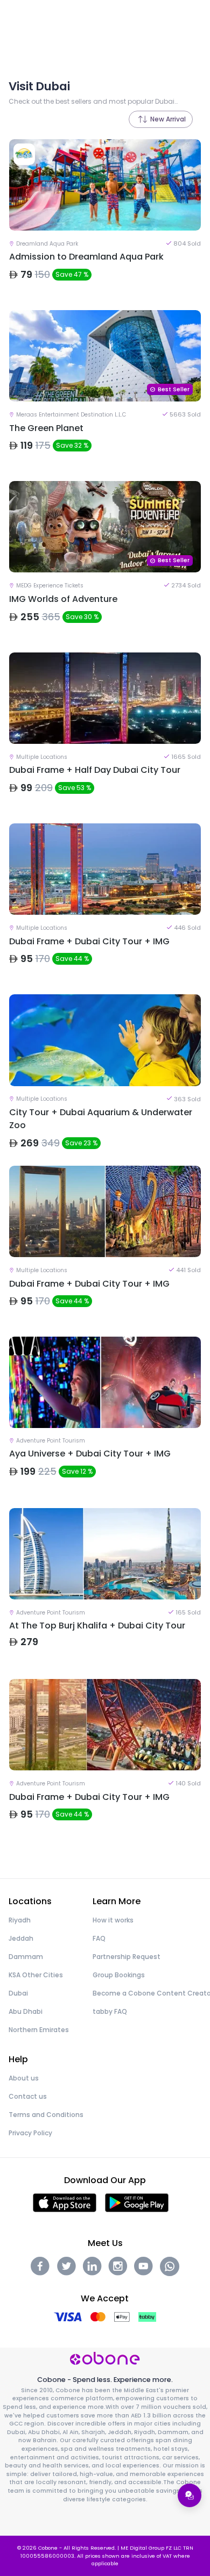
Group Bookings (119, 1975)
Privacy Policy (30, 2133)
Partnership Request (127, 1957)
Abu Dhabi (26, 2011)
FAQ (99, 1938)
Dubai (18, 1993)
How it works (113, 1920)
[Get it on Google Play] (137, 2202)
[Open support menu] (190, 2495)
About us (24, 2078)
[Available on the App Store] (65, 2202)
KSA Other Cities (36, 1975)
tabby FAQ (110, 2011)
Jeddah (21, 1938)
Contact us (28, 2096)
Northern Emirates (39, 2030)
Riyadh (20, 1920)
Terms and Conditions (46, 2115)
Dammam (26, 1957)
